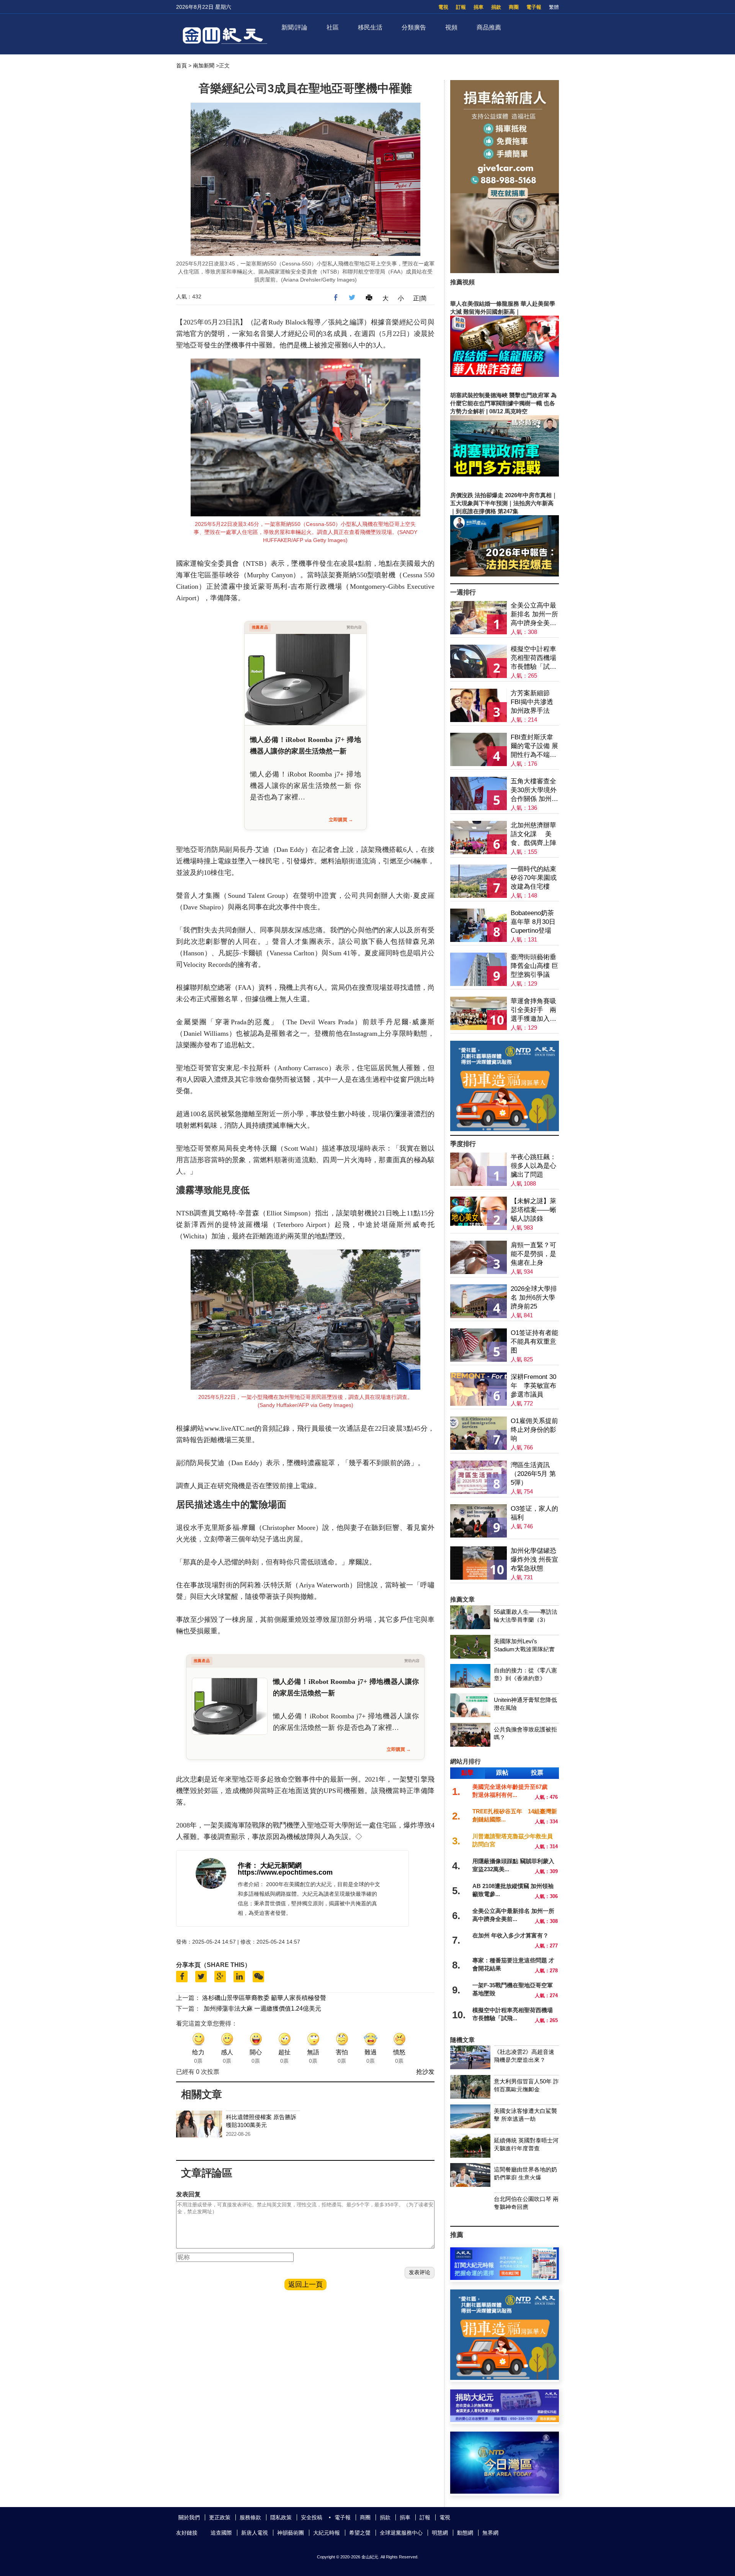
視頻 (451, 27)
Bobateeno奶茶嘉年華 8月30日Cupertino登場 (533, 922)
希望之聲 (360, 2533)
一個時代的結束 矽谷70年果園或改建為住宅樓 (534, 878)
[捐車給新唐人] (505, 271)
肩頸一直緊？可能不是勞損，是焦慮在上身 (533, 1254)
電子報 (534, 7)
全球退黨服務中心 (401, 2533)
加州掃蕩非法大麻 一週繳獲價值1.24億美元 (262, 2009)
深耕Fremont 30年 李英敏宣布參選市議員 (533, 1386)
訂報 (461, 7)
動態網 (465, 2533)
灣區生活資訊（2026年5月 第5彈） (533, 1474)
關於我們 (189, 2517)
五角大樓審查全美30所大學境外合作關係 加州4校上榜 (534, 790)
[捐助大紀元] (505, 2420)
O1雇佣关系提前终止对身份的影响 (534, 1430)
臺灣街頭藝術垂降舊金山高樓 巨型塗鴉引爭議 (534, 966)
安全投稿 (312, 2517)
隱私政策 (281, 2517)
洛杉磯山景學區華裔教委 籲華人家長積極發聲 (264, 1998)
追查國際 (221, 2533)
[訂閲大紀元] (505, 2278)
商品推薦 (489, 27)
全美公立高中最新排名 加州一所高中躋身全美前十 (534, 615)
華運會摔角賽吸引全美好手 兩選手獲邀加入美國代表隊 (533, 1010)
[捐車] (505, 1129)
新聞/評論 (294, 27)
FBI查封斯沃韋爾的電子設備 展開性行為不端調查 (534, 746)
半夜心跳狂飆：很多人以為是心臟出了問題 (533, 1166)
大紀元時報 (327, 2533)
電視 (443, 7)
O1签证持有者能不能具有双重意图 (534, 1342)
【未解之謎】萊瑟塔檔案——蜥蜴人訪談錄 (533, 1210)
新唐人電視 (255, 2533)
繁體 (554, 7)
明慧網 (440, 2533)
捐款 (496, 7)
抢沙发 (425, 2072)
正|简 (420, 298)
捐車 (479, 7)
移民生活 (370, 27)
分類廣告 (414, 27)
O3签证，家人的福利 (534, 1513)
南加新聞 (204, 66)
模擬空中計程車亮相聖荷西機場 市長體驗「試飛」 (533, 658)
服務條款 (250, 2517)
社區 (333, 27)
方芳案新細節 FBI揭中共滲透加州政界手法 (532, 702)
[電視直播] (505, 2492)
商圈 (514, 7)
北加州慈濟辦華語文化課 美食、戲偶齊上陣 (533, 834)
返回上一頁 (305, 2285)
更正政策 (220, 2517)
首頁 (181, 66)
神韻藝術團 (291, 2533)
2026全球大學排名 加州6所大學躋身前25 (534, 1298)
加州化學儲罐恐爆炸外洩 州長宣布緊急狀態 (534, 1560)
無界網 (490, 2533)
